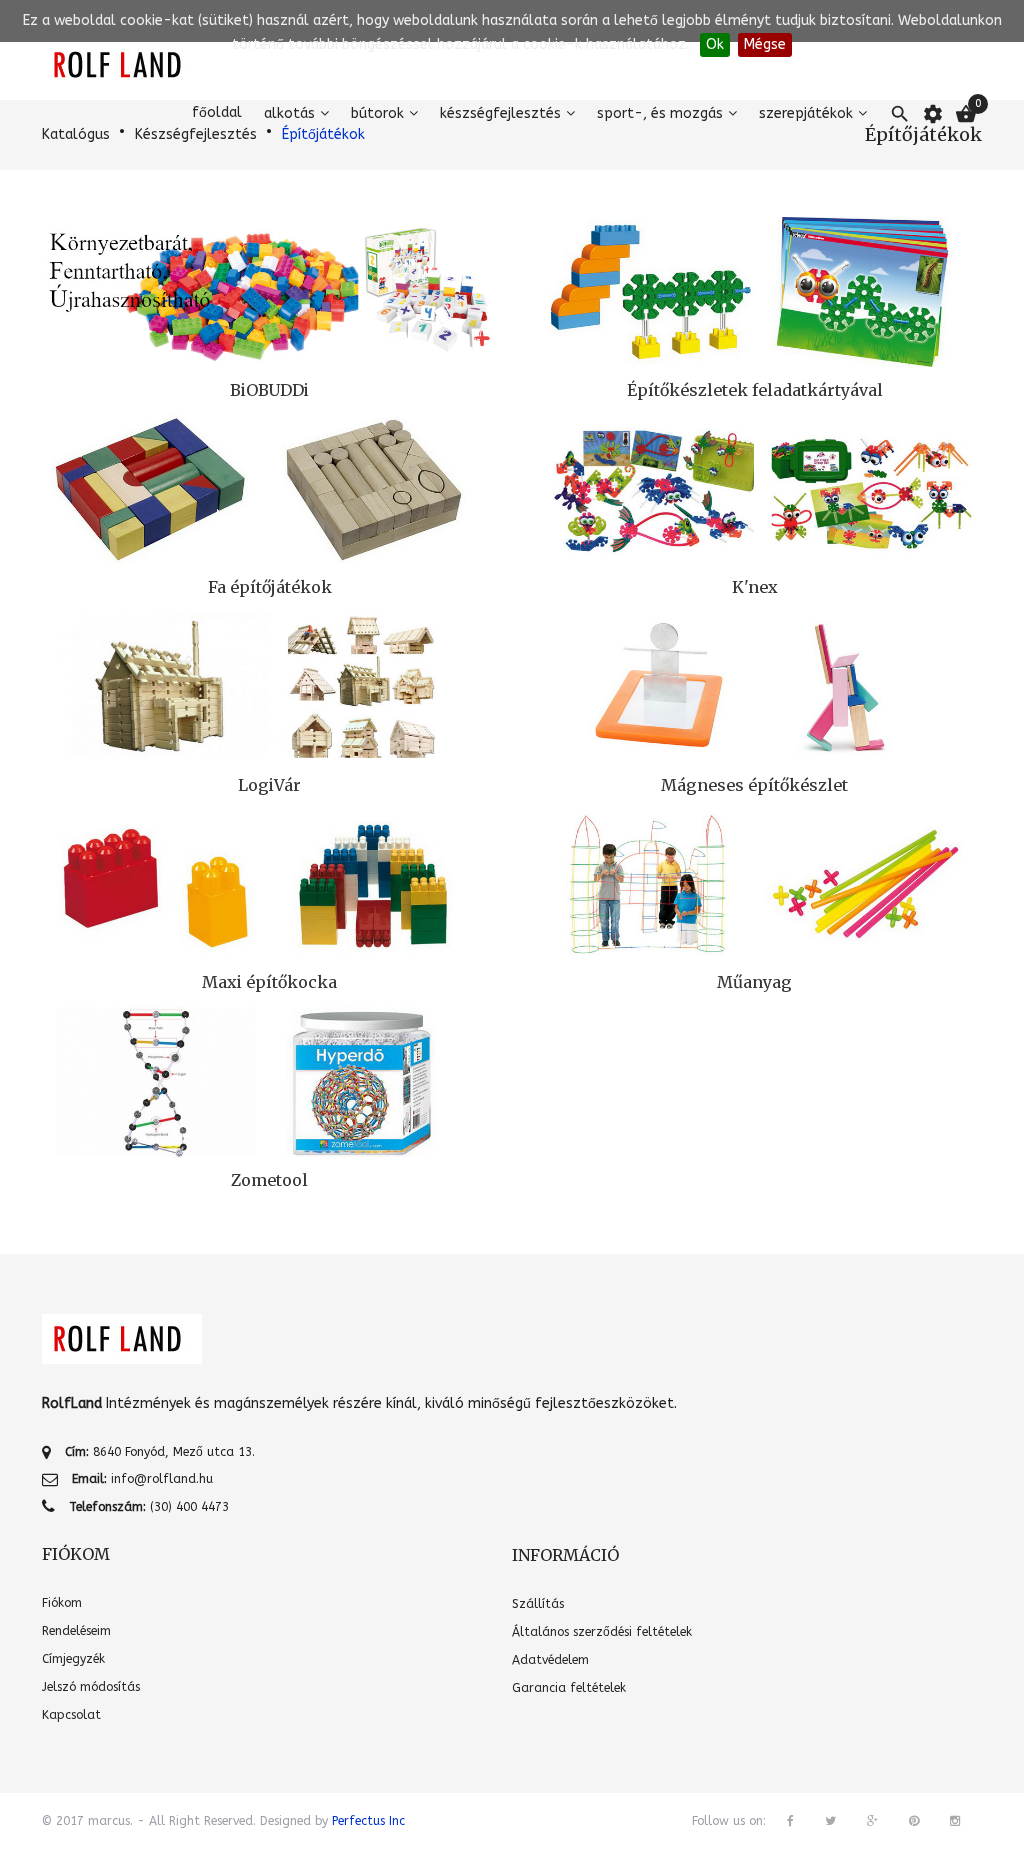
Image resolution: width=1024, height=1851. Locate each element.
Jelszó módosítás (91, 1687)
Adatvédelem (550, 1660)
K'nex (755, 587)
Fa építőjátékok (270, 587)
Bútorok (377, 113)
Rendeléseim (76, 1631)
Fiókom (62, 1603)
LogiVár (269, 785)
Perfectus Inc (368, 1821)
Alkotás (289, 113)
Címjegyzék (73, 1659)
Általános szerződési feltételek (602, 1632)
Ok (715, 44)
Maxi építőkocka (269, 982)
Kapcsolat (71, 1715)
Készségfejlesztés (500, 113)
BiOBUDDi (269, 390)
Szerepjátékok (806, 113)
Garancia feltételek (569, 1688)
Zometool (269, 1180)
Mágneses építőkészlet (754, 785)
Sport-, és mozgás (660, 113)
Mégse (765, 44)
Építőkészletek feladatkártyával (755, 390)
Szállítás (538, 1604)
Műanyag (754, 982)
